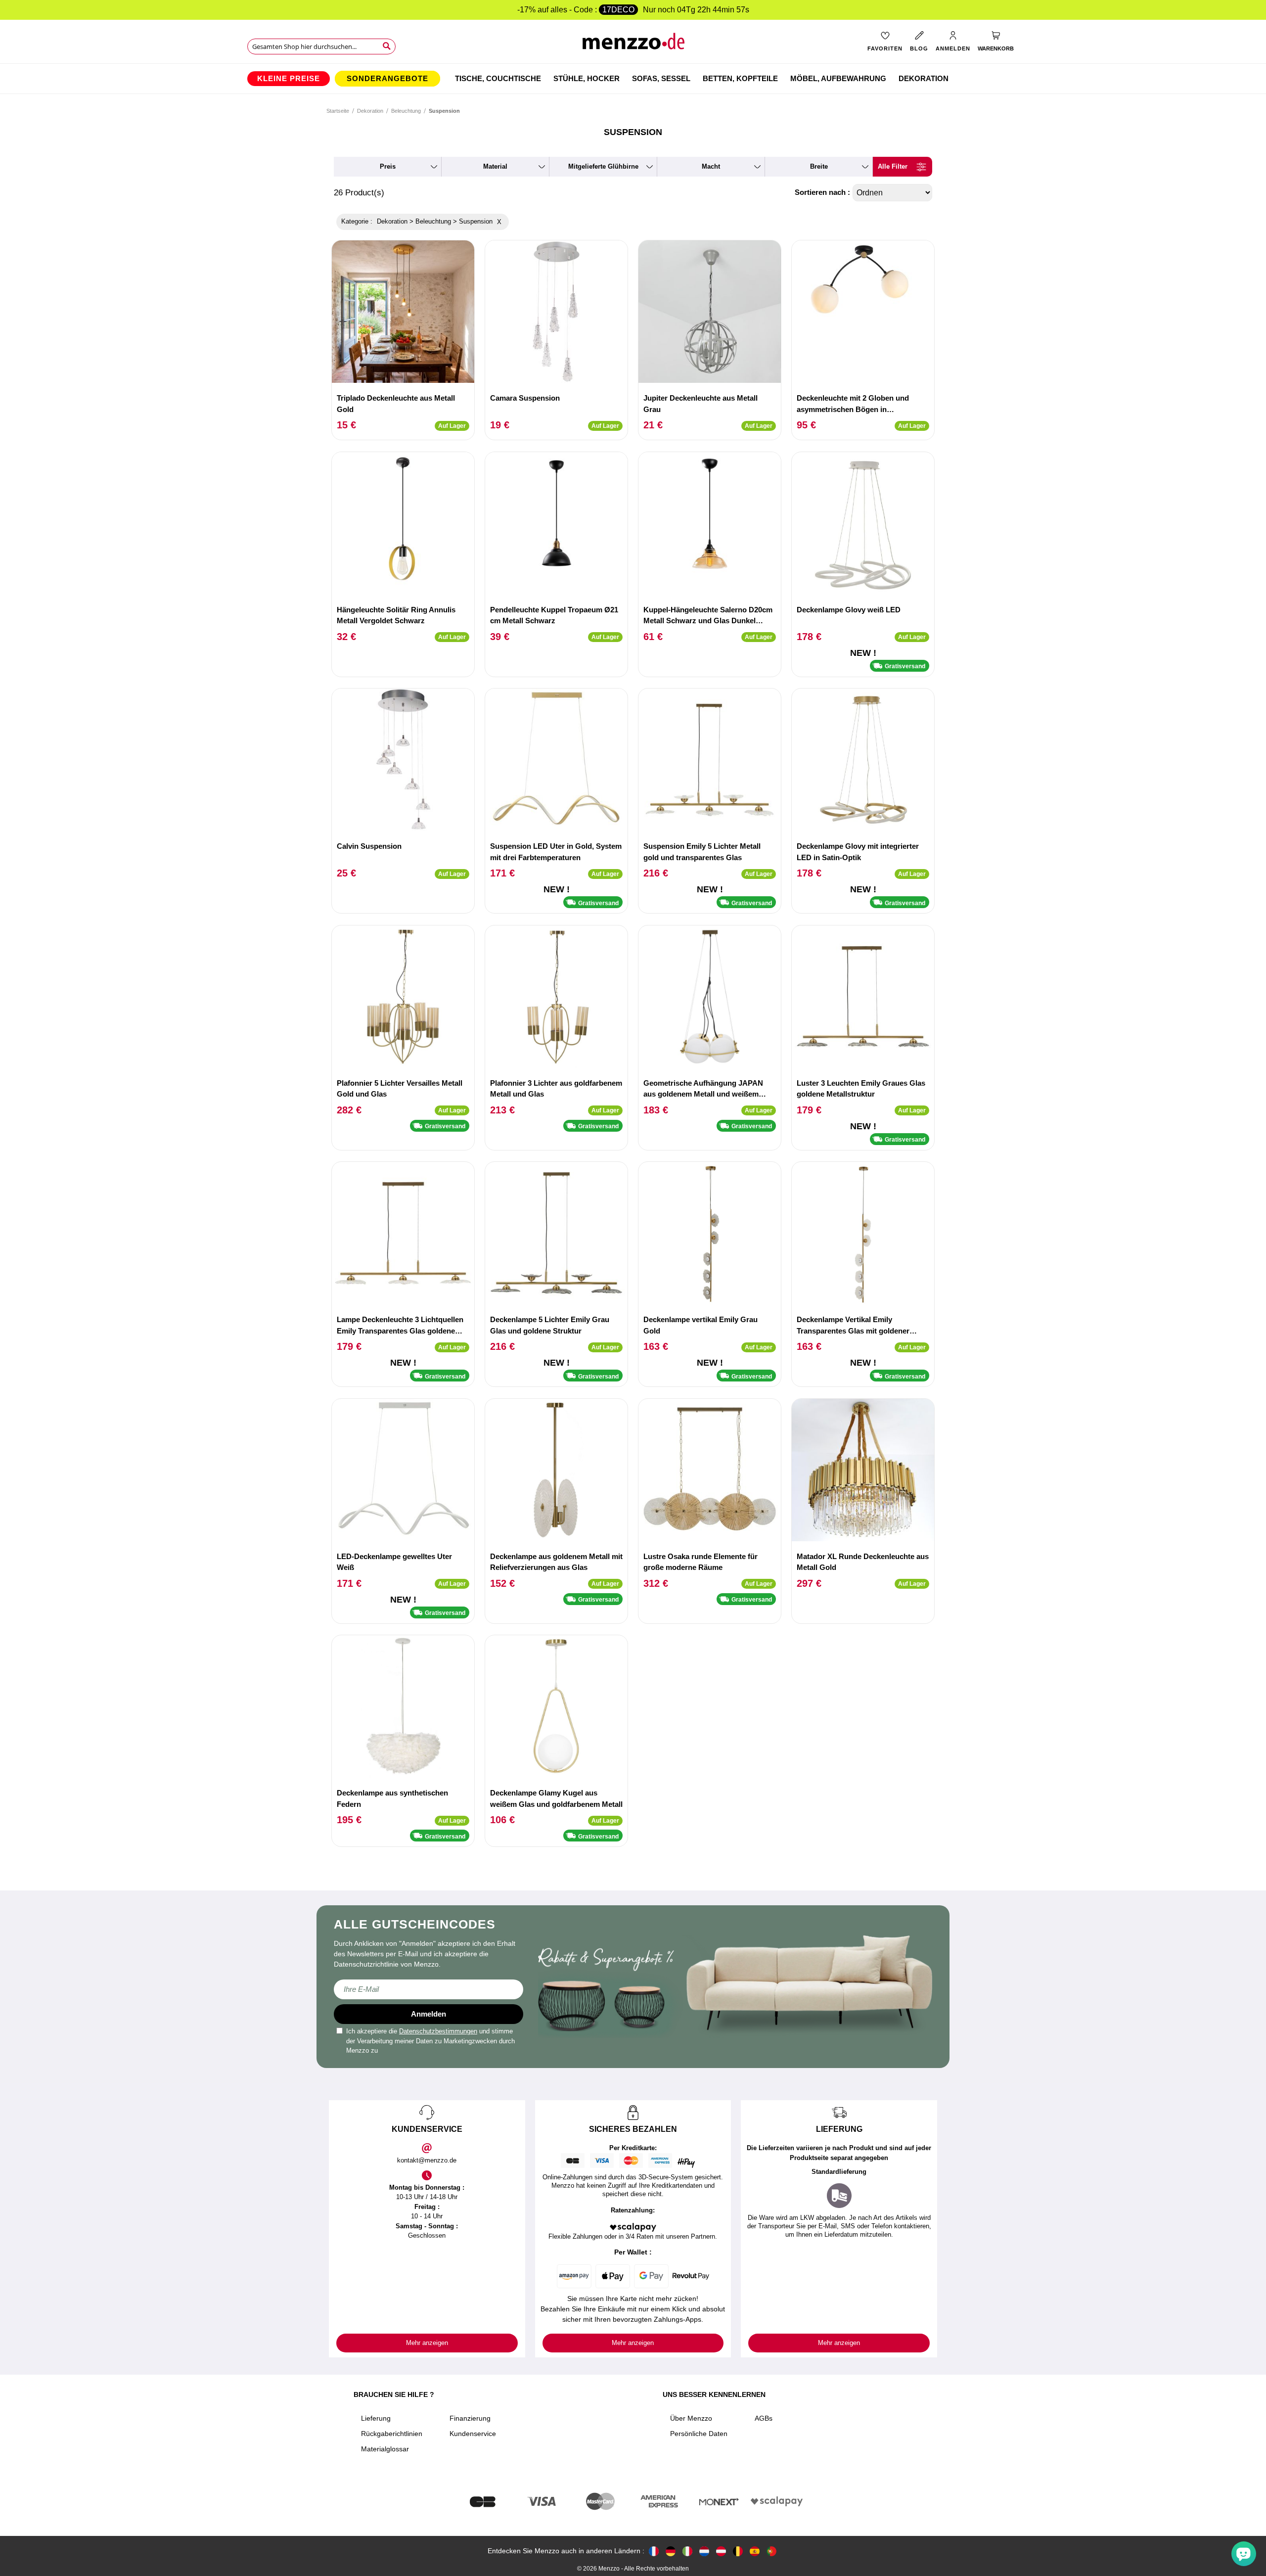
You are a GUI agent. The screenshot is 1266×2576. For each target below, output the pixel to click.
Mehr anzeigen (427, 2343)
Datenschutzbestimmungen (438, 2031)
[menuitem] (289, 79)
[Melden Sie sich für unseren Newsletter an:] (429, 1989)
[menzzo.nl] (704, 2551)
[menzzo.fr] (654, 2551)
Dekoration (370, 111)
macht (711, 166)
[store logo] (633, 45)
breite (819, 166)
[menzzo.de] (671, 2551)
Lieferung (376, 2418)
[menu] (633, 79)
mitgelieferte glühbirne (603, 166)
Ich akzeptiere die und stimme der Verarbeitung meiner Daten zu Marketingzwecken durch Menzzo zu (430, 2041)
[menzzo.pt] (771, 2551)
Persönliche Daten (699, 2434)
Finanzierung (470, 2418)
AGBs (764, 2418)
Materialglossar (385, 2449)
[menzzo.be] (738, 2551)
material (495, 166)
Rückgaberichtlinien (392, 2434)
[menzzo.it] (687, 2551)
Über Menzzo (691, 2418)
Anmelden (429, 2014)
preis (388, 166)
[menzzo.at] (721, 2551)
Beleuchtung (406, 111)
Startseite (338, 111)
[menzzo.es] (755, 2551)
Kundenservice (473, 2434)
